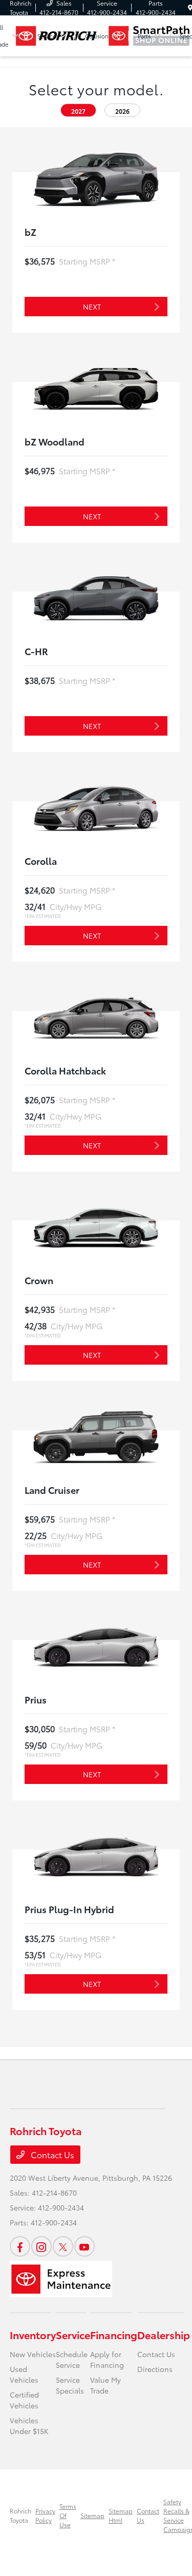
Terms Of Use (68, 2515)
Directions (155, 2369)
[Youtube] (84, 2246)
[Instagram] (41, 2246)
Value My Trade (105, 2385)
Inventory (33, 2335)
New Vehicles (33, 2354)
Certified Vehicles (24, 2400)
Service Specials (70, 2385)
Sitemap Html (121, 2515)
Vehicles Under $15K (29, 2426)
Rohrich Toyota (20, 2515)
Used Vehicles (24, 2374)
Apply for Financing (107, 2359)
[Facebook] (20, 2246)
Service (73, 2335)
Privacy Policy (45, 2515)
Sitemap (92, 2515)
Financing (114, 2335)
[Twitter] (63, 2246)
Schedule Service (72, 2359)
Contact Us (51, 2154)
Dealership (164, 2335)
